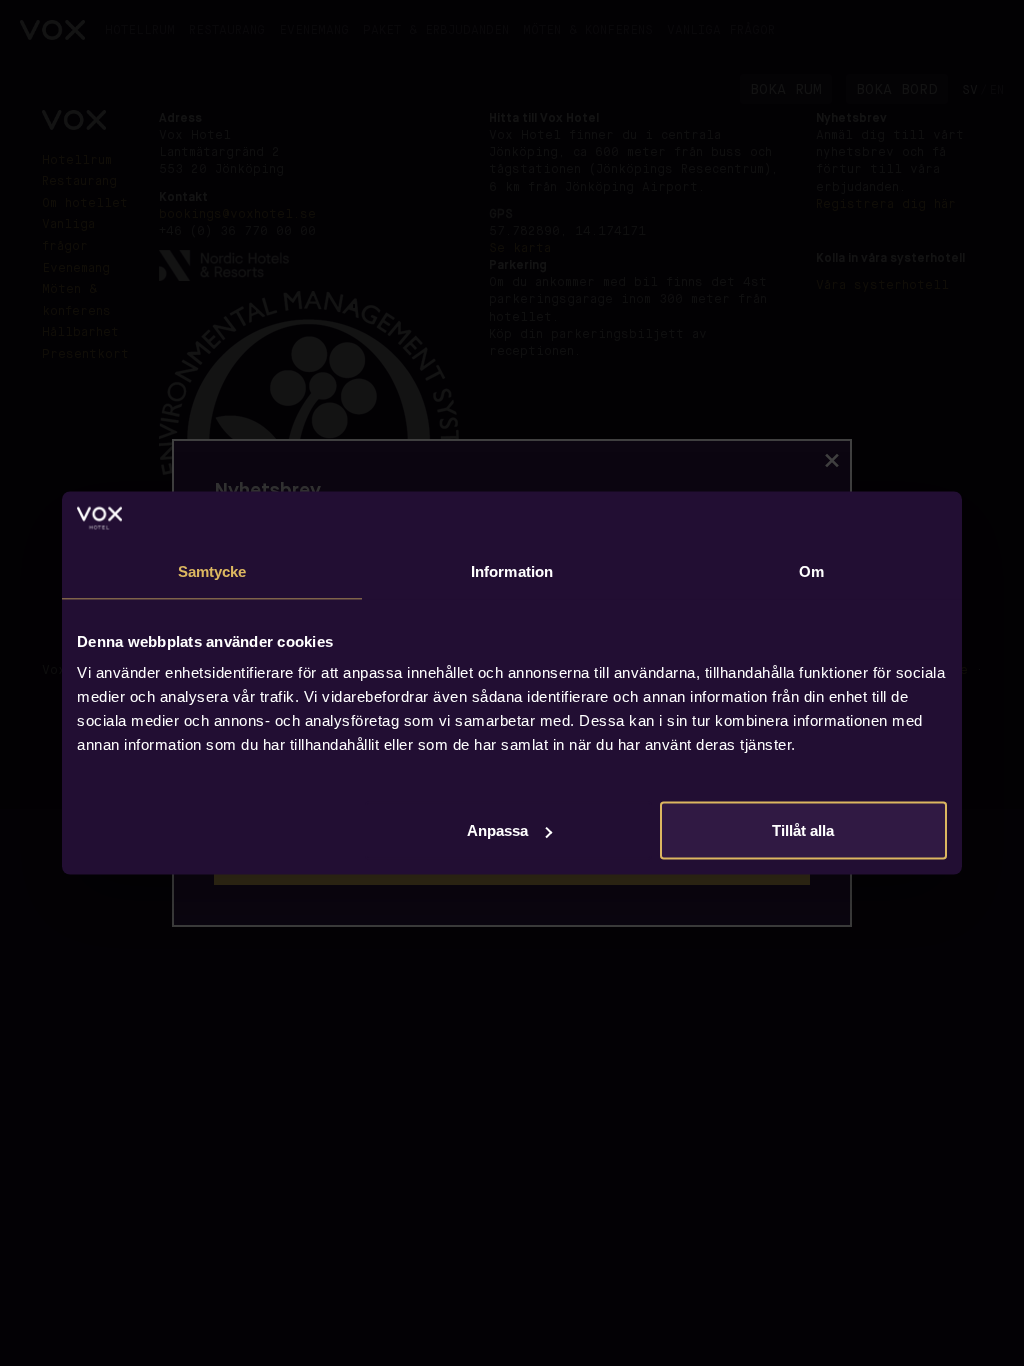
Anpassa (497, 830)
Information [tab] (512, 570)
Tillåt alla (803, 830)
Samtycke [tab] (212, 570)
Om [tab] (811, 570)
